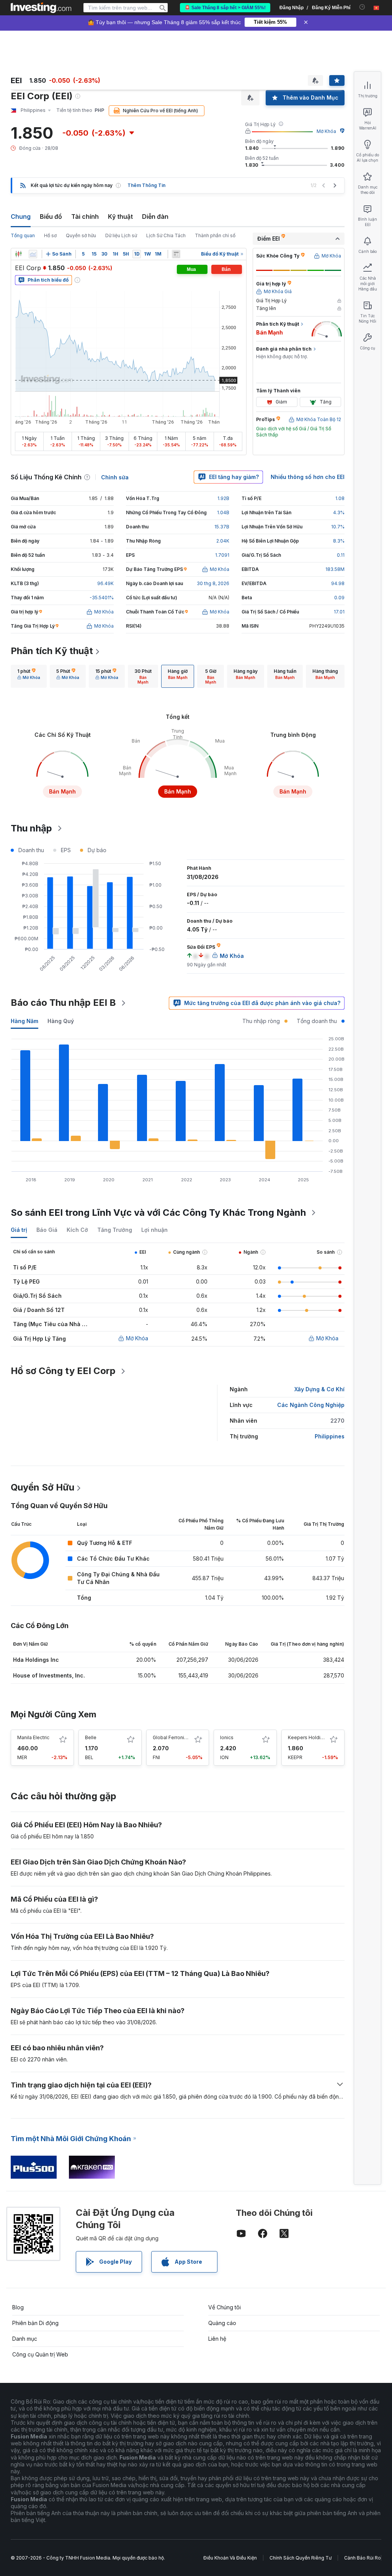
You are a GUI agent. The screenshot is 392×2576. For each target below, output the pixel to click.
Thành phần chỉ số (215, 235)
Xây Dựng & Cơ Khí (319, 1389)
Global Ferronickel (173, 1737)
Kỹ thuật (120, 216)
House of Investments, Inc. (49, 1675)
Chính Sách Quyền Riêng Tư (301, 2558)
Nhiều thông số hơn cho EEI (308, 477)
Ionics (227, 1737)
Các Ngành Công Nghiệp (311, 1405)
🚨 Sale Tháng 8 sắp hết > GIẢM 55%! (225, 8)
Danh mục (25, 2339)
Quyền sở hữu (81, 235)
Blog (18, 2307)
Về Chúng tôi (225, 2307)
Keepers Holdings (308, 1737)
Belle (91, 1737)
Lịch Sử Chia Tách (166, 235)
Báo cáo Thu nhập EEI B (63, 1003)
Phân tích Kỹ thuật (52, 651)
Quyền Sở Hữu (42, 1487)
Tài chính (85, 216)
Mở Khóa (326, 131)
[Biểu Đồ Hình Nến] (18, 254)
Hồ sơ (50, 235)
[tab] (29, 676)
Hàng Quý (61, 1021)
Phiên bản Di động (35, 2323)
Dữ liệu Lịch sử (121, 235)
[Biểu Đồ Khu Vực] (33, 254)
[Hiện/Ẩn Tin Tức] (176, 254)
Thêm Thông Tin (146, 185)
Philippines (330, 1436)
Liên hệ (217, 2339)
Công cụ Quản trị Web (40, 2354)
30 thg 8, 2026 (213, 583)
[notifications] (362, 7)
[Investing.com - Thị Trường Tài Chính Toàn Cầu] (41, 8)
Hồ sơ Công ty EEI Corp (63, 1371)
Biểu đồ (51, 216)
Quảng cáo (222, 2323)
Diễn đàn (155, 216)
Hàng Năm (24, 1021)
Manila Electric (33, 1737)
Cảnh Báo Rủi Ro (363, 2558)
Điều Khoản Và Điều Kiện (230, 2558)
